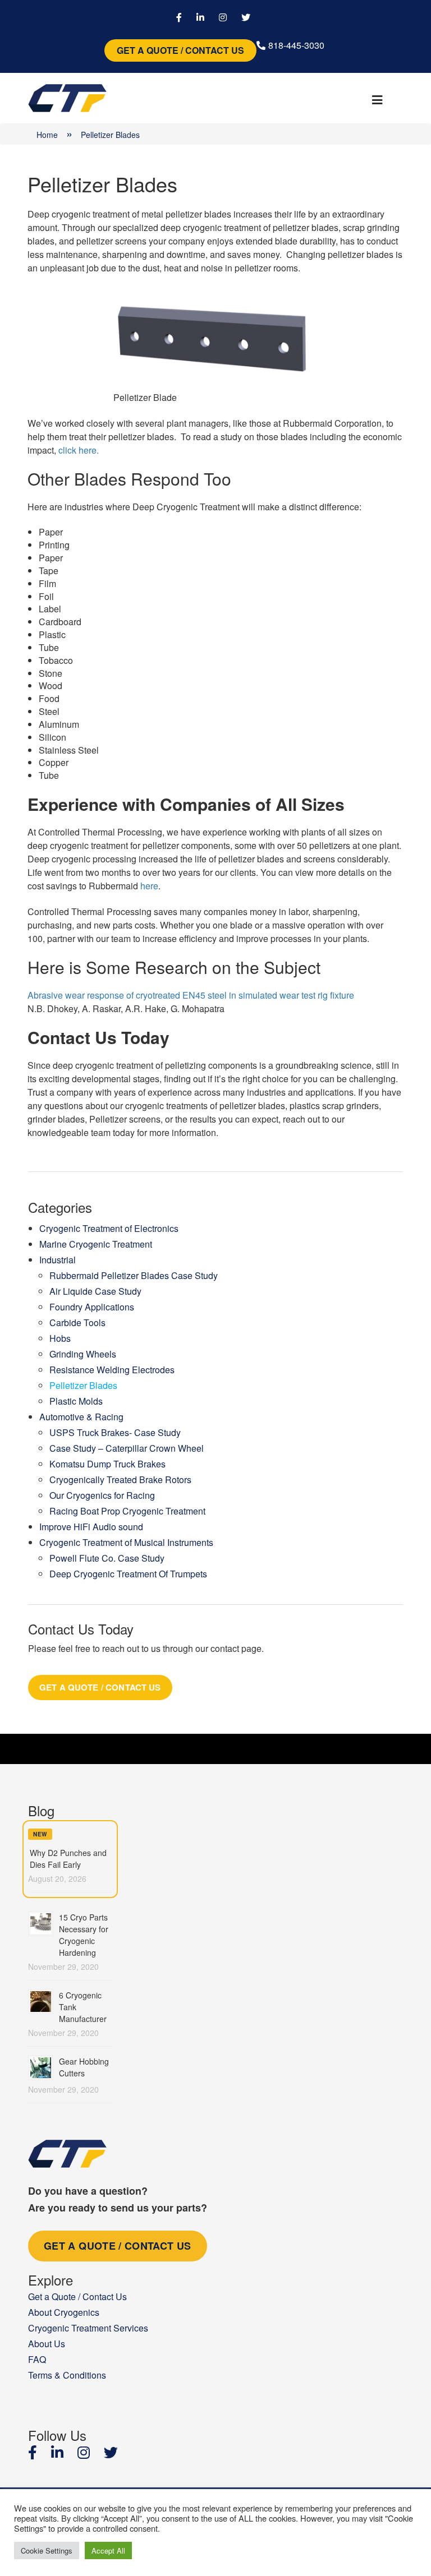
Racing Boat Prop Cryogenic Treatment (127, 1511)
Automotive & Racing (81, 1417)
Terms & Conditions (67, 2375)
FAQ (37, 2359)
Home (47, 135)
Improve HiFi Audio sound (91, 1527)
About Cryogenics (64, 2312)
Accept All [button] (108, 2550)
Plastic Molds (76, 1401)
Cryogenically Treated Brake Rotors (120, 1479)
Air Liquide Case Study (95, 1291)
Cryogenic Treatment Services (88, 2328)
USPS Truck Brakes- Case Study (115, 1432)
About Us (47, 2344)
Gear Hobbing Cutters (84, 2067)
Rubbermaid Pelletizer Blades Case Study (134, 1275)
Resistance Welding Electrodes (112, 1370)
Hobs (60, 1338)
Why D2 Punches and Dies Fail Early (68, 1859)
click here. (79, 450)
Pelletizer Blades (83, 1385)
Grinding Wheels (83, 1354)
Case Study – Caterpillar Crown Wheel (127, 1448)
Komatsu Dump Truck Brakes (107, 1464)
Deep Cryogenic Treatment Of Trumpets (128, 1574)
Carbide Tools (77, 1322)
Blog (41, 1810)
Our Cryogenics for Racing (102, 1495)
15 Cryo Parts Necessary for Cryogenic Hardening (84, 1935)
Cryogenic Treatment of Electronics (109, 1228)
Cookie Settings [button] (47, 2550)
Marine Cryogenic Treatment (96, 1244)
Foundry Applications (92, 1307)
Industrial (58, 1260)
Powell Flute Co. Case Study (107, 1558)
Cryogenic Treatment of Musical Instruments (126, 1542)
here (149, 886)
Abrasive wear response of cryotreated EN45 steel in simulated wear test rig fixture (191, 995)
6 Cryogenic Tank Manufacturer (83, 2007)
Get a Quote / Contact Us (180, 50)
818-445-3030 (296, 45)
